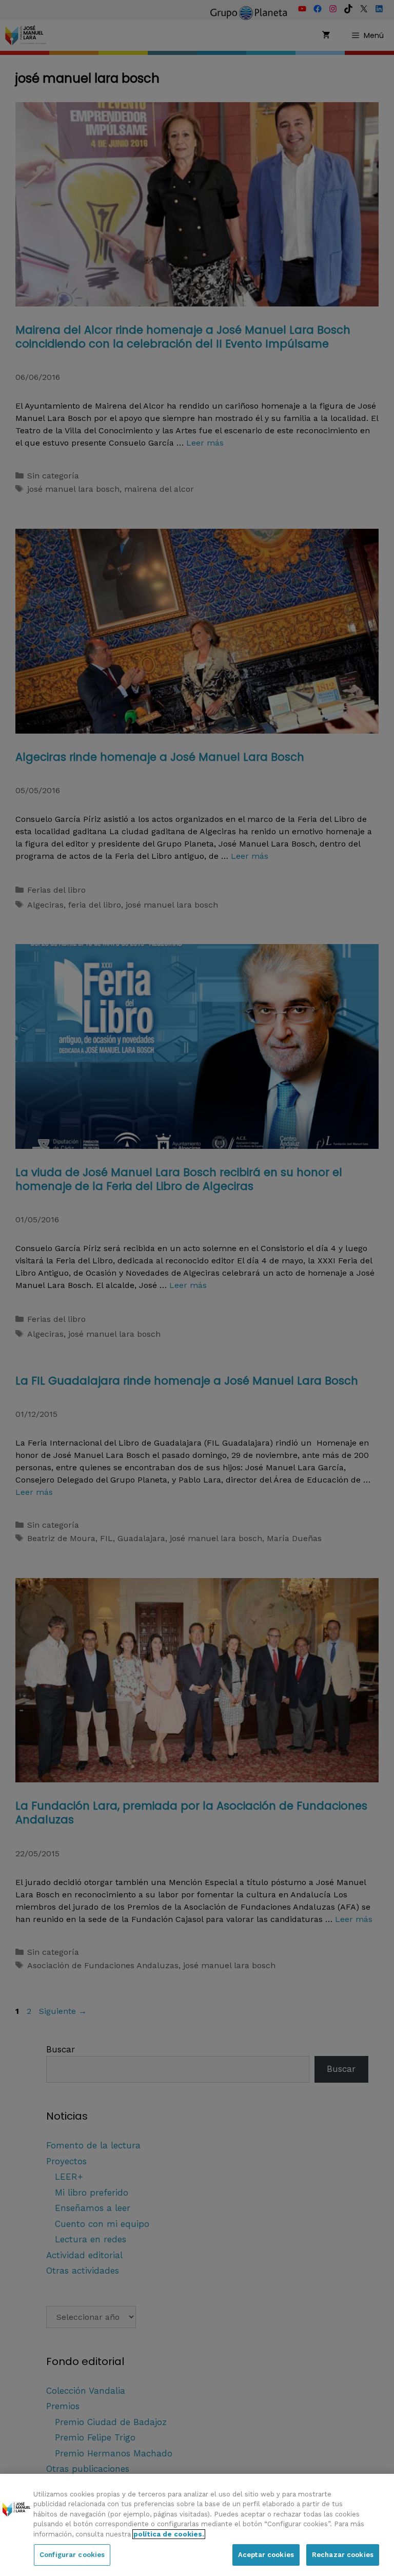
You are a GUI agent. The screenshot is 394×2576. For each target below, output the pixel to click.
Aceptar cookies (266, 2555)
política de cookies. (169, 2534)
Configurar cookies (72, 2555)
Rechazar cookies (343, 2555)
